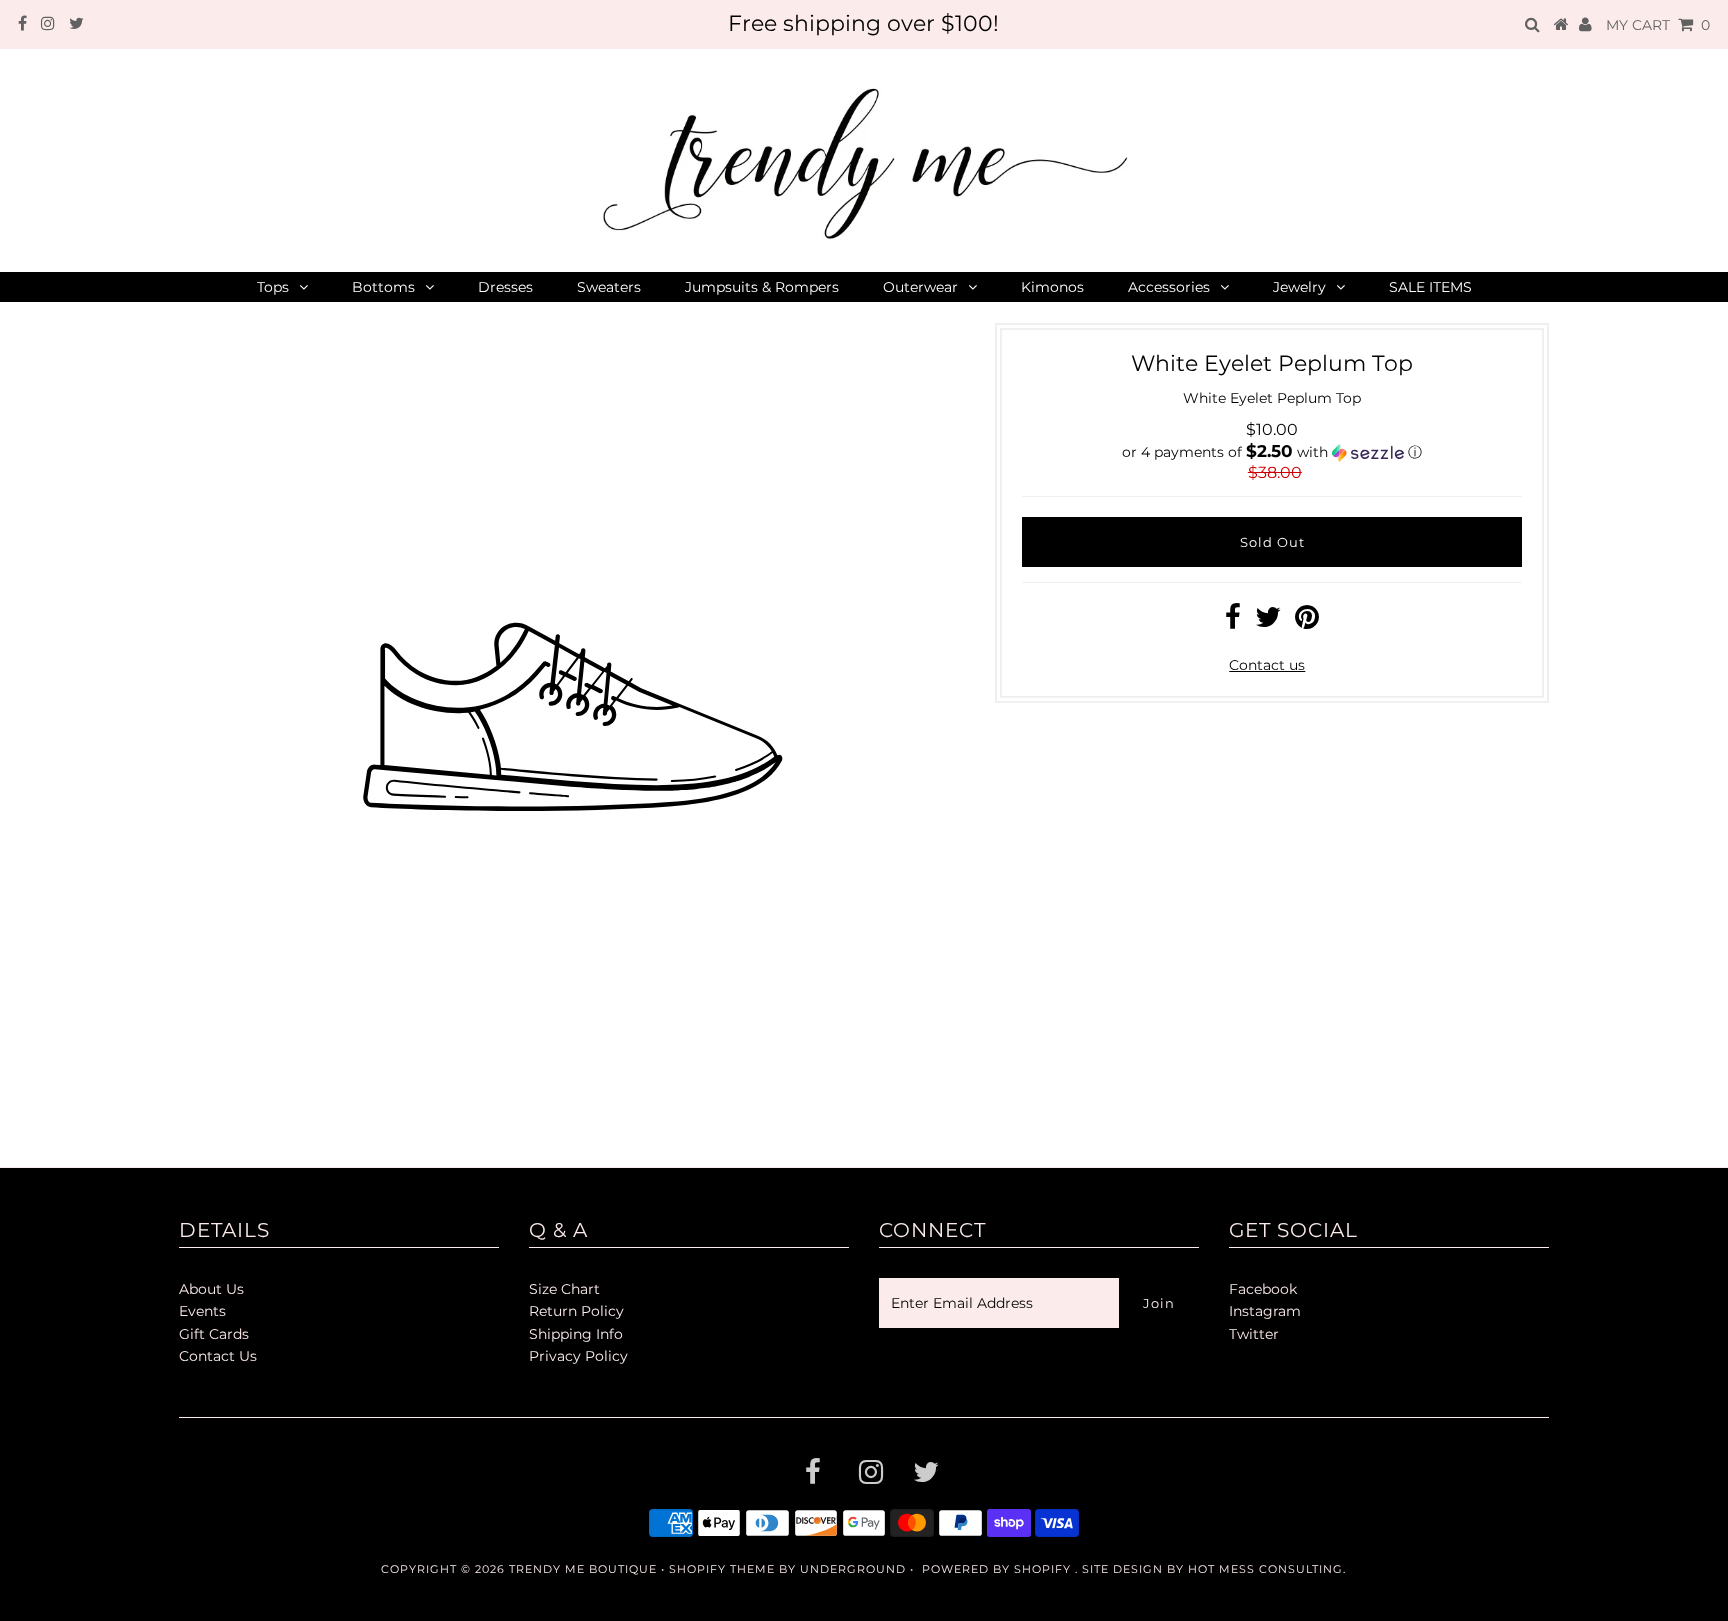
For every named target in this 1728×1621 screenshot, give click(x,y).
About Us (211, 1289)
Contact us (1267, 665)
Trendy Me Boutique (583, 1569)
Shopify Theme (722, 1569)
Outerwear (920, 287)
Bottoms (383, 287)
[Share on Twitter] (1268, 622)
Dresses (505, 287)
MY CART (1658, 25)
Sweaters (609, 287)
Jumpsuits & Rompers (762, 287)
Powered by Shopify (996, 1569)
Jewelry (1299, 287)
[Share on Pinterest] (1307, 622)
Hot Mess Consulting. (1267, 1569)
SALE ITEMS (1430, 287)
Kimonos (1052, 287)
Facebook (1263, 1289)
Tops (273, 287)
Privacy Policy (578, 1356)
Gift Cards (214, 1334)
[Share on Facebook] (1233, 622)
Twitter (1254, 1334)
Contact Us (218, 1356)
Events (202, 1311)
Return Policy (576, 1311)
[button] (1272, 452)
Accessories (1169, 287)
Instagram (1265, 1311)
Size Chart (564, 1289)
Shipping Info (576, 1334)
